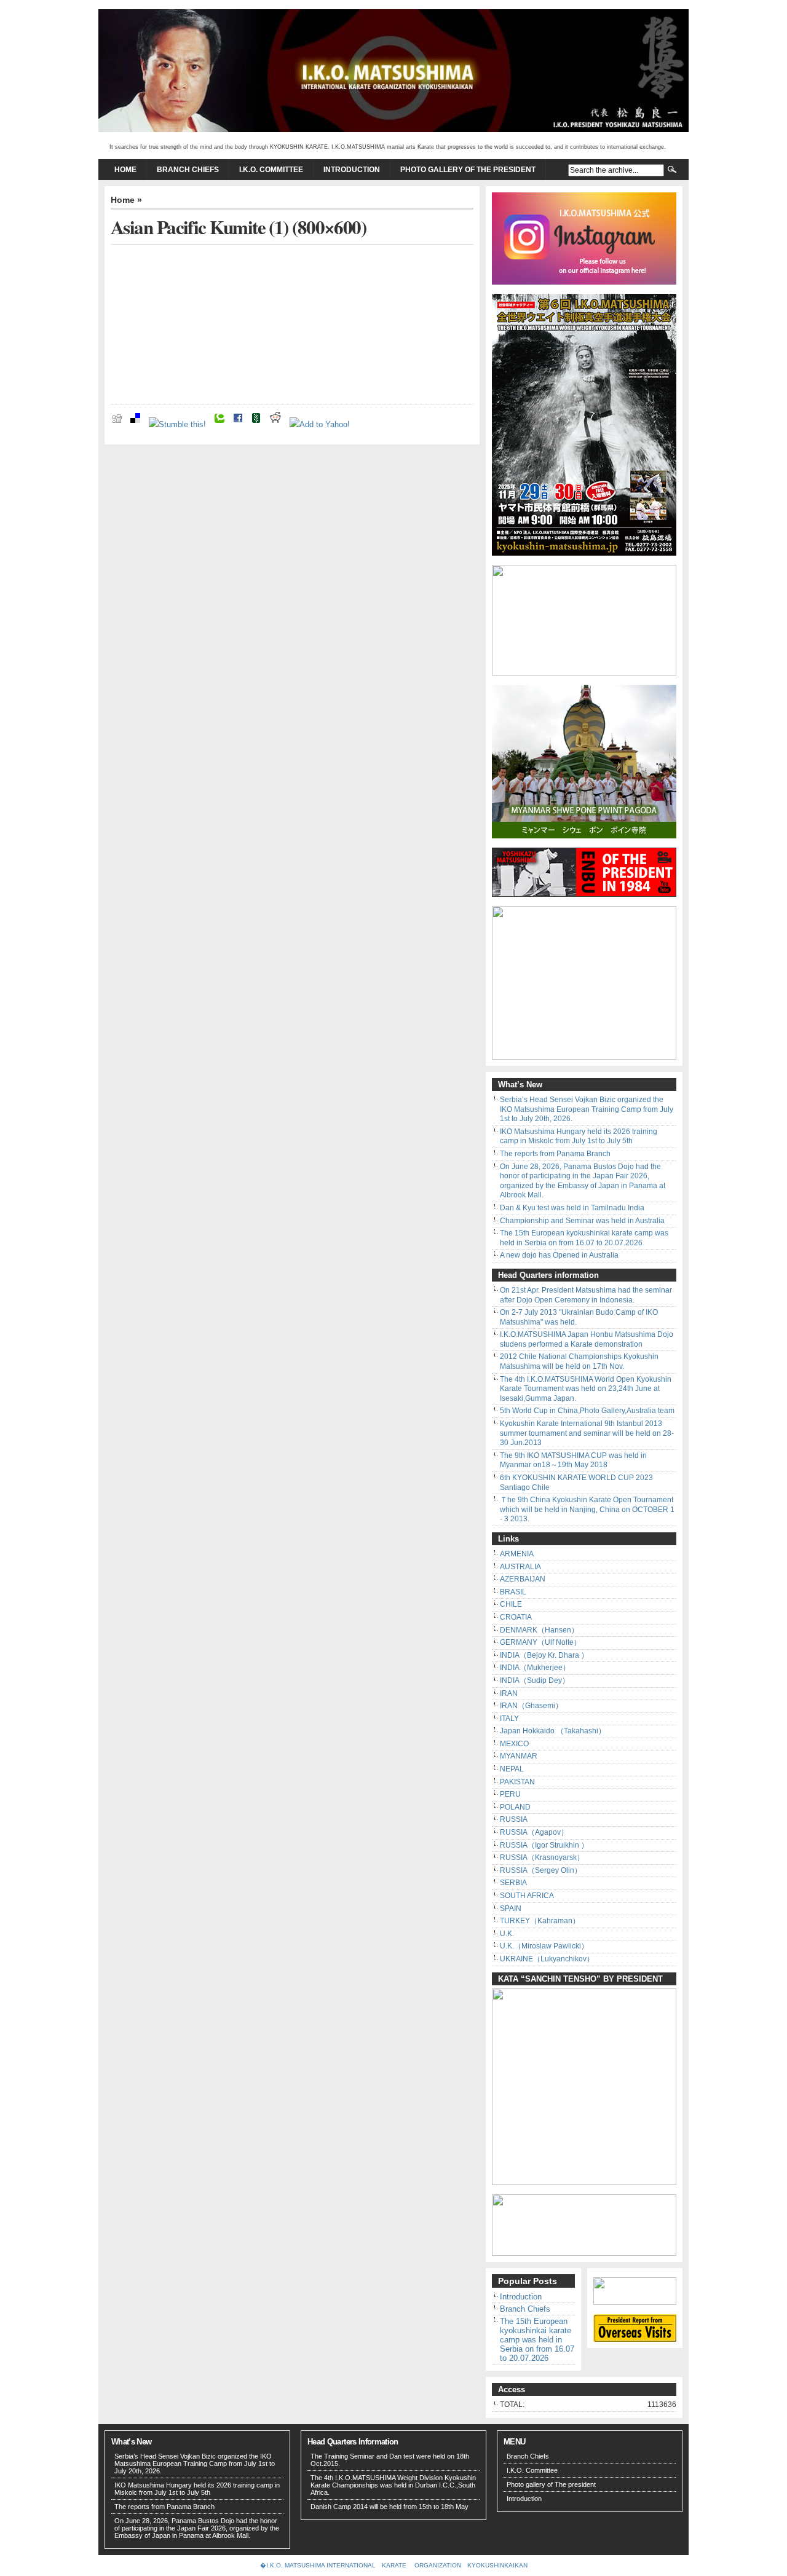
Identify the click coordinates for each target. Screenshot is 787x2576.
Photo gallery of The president (468, 170)
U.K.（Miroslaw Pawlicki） (544, 1946)
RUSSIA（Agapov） (534, 1832)
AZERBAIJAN (523, 1579)
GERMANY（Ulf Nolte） (540, 1642)
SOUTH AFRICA (527, 1896)
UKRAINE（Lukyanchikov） (547, 1959)
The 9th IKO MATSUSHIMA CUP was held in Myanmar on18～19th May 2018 (573, 1460)
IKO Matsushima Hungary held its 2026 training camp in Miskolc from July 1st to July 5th (579, 1136)
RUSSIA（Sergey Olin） (541, 1870)
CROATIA (516, 1617)
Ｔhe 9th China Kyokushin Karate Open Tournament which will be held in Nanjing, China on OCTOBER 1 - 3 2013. (587, 1509)
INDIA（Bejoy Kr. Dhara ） (544, 1655)
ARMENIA (517, 1554)
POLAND (515, 1807)
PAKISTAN (517, 1782)
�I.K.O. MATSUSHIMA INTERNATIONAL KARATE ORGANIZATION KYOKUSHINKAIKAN (394, 2565)
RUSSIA (514, 1819)
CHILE (511, 1604)
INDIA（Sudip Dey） (535, 1680)
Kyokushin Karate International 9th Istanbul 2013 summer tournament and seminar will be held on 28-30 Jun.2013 (587, 1433)
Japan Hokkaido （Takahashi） (553, 1731)
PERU (510, 1794)
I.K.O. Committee (271, 170)
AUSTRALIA (520, 1567)
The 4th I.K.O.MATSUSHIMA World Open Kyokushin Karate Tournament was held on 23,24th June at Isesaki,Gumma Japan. (586, 1389)
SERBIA (513, 1883)
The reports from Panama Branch (555, 1154)
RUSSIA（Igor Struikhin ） (544, 1845)
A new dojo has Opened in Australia (559, 1255)
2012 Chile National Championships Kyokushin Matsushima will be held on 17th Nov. (579, 1361)
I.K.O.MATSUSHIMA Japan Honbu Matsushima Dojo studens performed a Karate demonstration (587, 1339)
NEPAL (512, 1769)
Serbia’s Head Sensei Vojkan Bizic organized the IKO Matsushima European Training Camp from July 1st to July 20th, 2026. (587, 1109)
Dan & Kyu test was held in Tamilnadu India (572, 1208)
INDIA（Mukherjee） (535, 1668)
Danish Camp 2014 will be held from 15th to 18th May (390, 2507)
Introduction (352, 170)
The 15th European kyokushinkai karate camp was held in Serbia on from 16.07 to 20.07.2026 (584, 1238)
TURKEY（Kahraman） (540, 1921)
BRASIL (513, 1592)
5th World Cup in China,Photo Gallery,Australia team (587, 1411)
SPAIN (511, 1908)
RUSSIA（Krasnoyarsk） (542, 1857)
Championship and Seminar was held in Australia (582, 1221)
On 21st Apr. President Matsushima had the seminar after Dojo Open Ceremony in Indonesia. (586, 1295)
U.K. (507, 1934)
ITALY (509, 1719)
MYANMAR (519, 1756)
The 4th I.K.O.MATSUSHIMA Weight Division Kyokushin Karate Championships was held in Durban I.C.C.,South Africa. (393, 2485)
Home (125, 170)
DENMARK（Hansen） (539, 1630)
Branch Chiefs (188, 170)
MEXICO (514, 1744)
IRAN (509, 1693)
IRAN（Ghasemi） (531, 1706)
